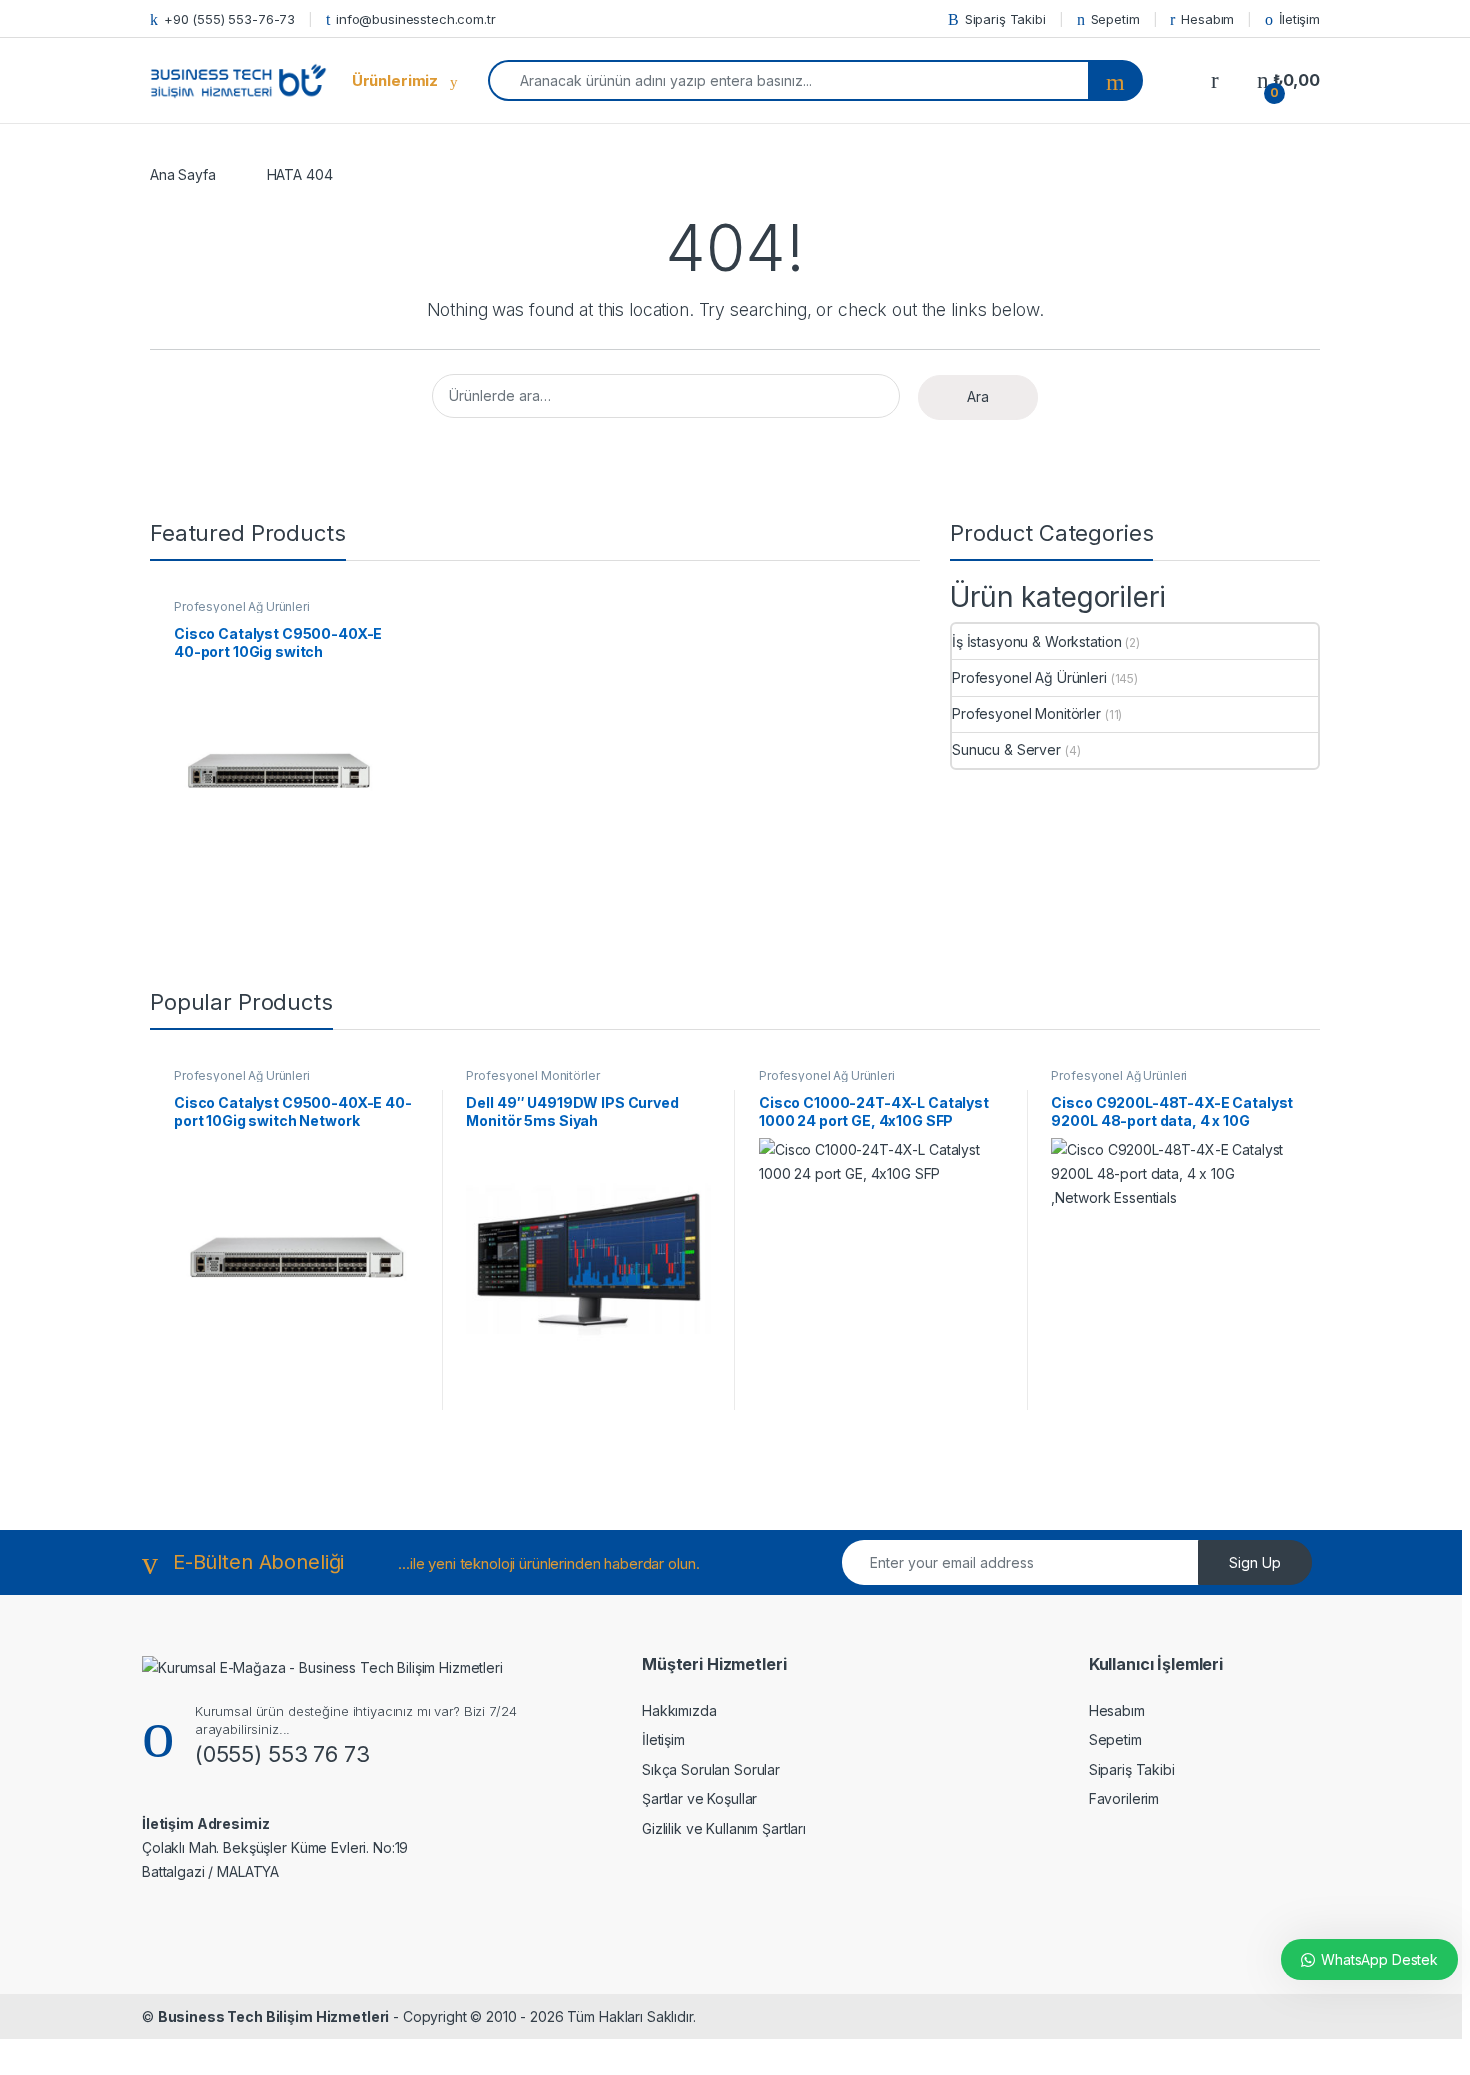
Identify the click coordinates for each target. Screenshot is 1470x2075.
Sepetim (1115, 19)
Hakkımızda (679, 1710)
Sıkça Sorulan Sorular (711, 1769)
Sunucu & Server (1006, 749)
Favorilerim (1124, 1798)
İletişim (1299, 19)
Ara (978, 396)
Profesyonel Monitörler (1026, 713)
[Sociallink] (176, 1918)
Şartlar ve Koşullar (699, 1798)
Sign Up (1255, 1562)
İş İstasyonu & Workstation (1036, 641)
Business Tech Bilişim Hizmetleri (274, 2016)
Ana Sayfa (183, 174)
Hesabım (1207, 19)
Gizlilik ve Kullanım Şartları (724, 1828)
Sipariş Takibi (1005, 19)
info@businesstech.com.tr (416, 19)
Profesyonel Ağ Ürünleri (242, 606)
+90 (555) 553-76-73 (229, 19)
